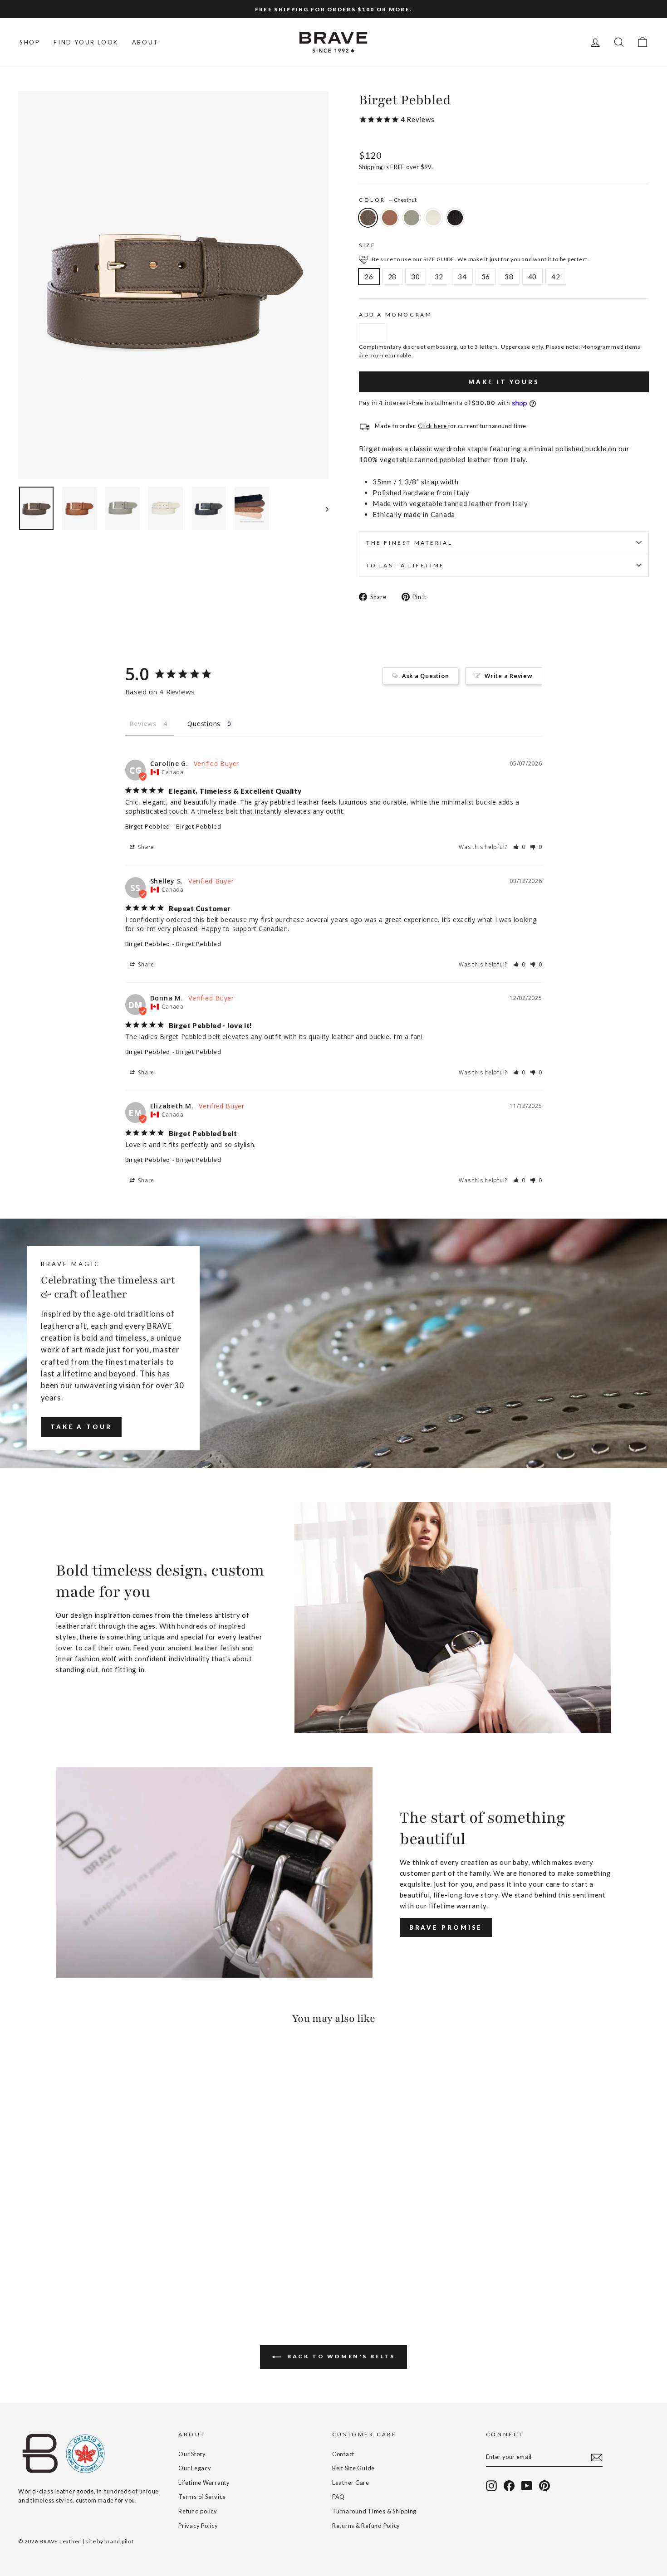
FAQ (338, 2497)
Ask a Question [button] (426, 676)
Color (388, 200)
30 (416, 277)
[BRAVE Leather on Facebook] (509, 2486)
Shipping (371, 167)
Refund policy (198, 2511)
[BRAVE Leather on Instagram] (491, 2486)
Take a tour (81, 1427)
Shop (30, 42)
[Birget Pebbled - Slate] (49, 2269)
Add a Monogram (395, 315)
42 (556, 277)
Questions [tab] (204, 724)
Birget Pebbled (148, 826)
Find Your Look (86, 42)
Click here (433, 426)
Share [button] (146, 847)
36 (486, 277)
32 (439, 277)
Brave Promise (446, 1927)
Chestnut (368, 218)
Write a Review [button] (509, 676)
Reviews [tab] (143, 724)
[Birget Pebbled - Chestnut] (24, 2269)
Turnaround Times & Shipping (374, 2511)
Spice (390, 218)
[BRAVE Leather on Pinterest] (544, 2486)
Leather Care (351, 2483)
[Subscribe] (597, 2457)
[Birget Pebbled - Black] (73, 2269)
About (145, 42)
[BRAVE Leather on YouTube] (527, 2486)
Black (455, 218)
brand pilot (119, 2541)
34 (462, 277)
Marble (433, 218)
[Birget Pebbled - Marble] (61, 2269)
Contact (343, 2454)
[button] (520, 847)
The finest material (409, 543)
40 (533, 277)
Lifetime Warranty (204, 2483)
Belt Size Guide (353, 2468)
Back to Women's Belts (340, 2356)
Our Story (192, 2454)
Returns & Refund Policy (366, 2526)
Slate (412, 218)
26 (369, 277)
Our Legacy (195, 2468)
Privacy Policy (198, 2526)
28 (392, 277)
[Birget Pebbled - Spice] (37, 2269)
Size (367, 245)
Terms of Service (202, 2497)
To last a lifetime (405, 565)
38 (509, 277)
